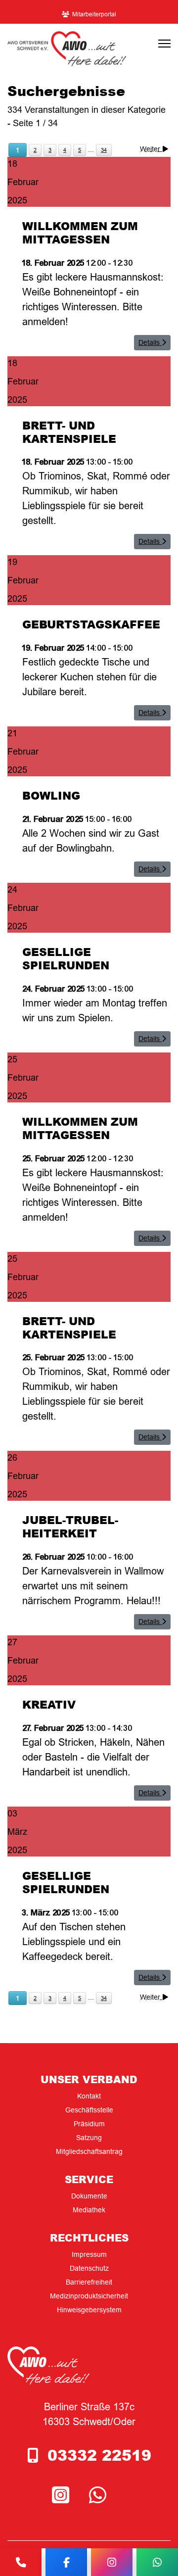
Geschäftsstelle (89, 2110)
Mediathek (89, 2210)
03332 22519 (99, 2455)
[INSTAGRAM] (63, 2496)
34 (104, 150)
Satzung (89, 2138)
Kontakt (89, 2096)
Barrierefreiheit (89, 2282)
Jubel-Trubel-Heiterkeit (70, 1526)
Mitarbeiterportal (94, 14)
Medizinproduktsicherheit (89, 2296)
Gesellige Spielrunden (66, 958)
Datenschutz (89, 2268)
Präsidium (89, 2124)
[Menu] (164, 44)
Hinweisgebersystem (89, 2310)
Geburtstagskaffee (91, 624)
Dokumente (89, 2196)
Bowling (51, 795)
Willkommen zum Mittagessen (80, 232)
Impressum (89, 2254)
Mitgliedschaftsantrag (89, 2151)
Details (150, 342)
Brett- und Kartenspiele (69, 432)
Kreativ (49, 1704)
